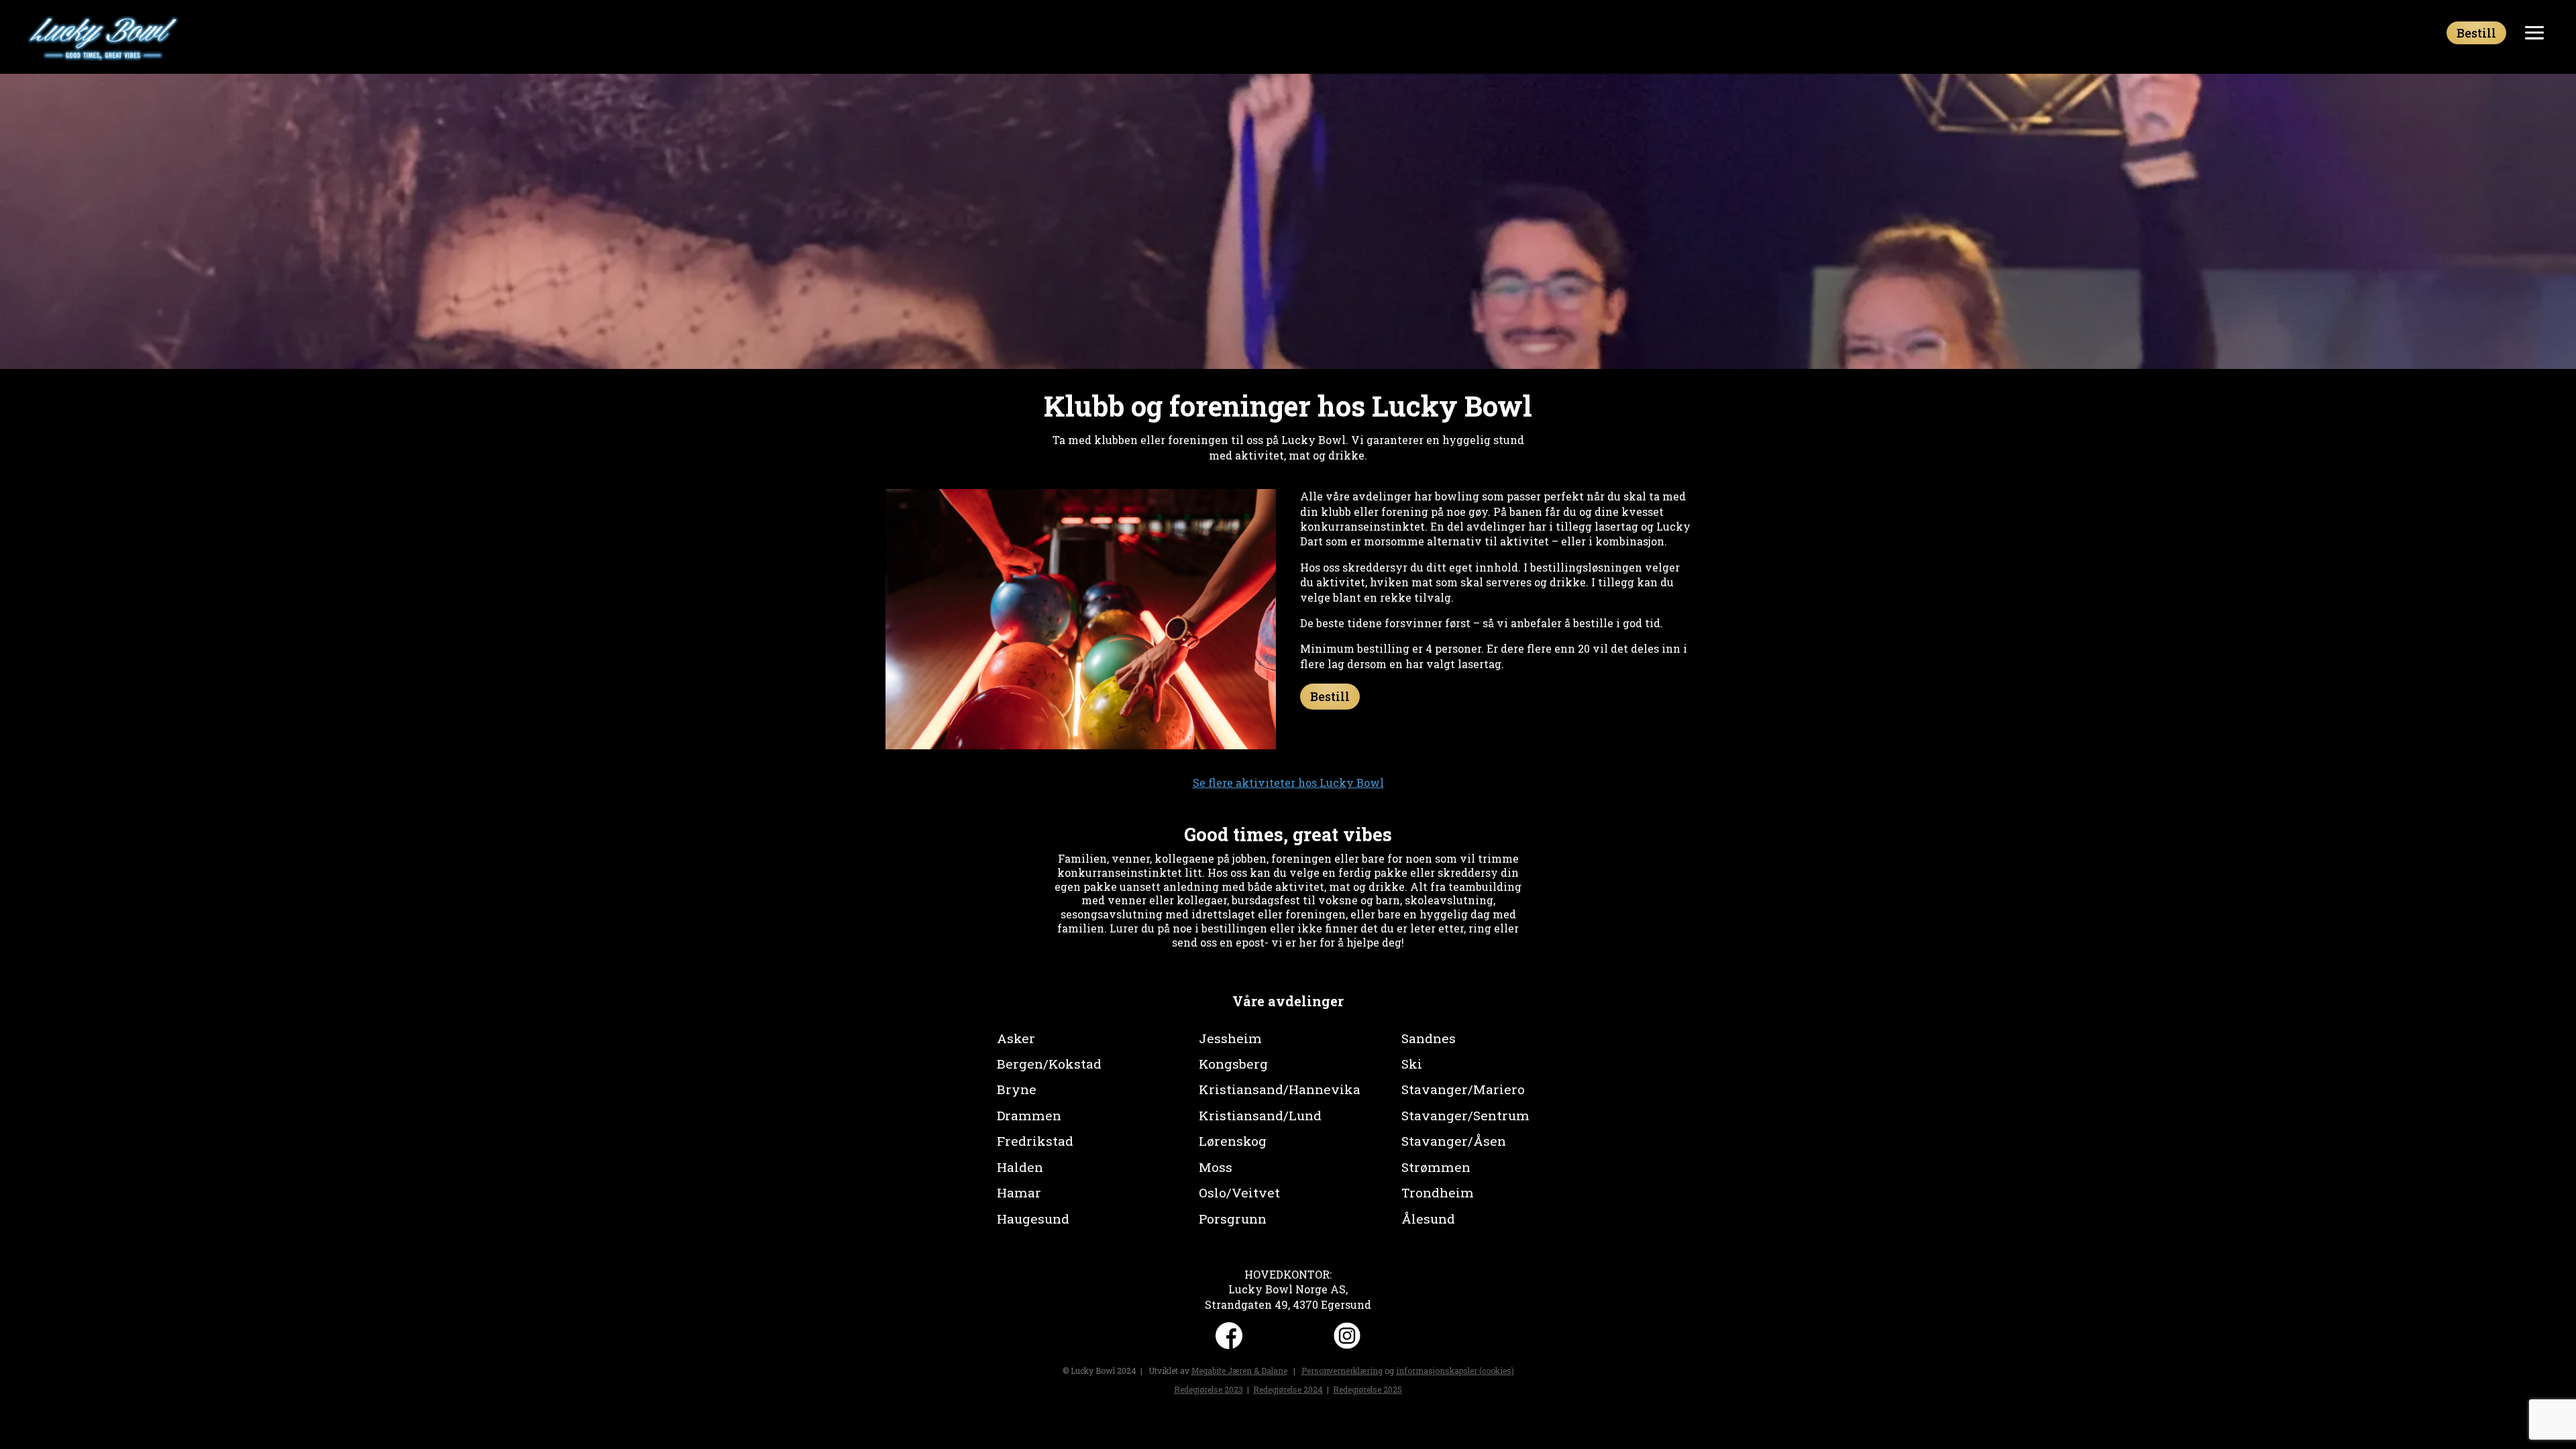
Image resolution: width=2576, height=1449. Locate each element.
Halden (1020, 1167)
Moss (1216, 1167)
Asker (1016, 1038)
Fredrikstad (1035, 1141)
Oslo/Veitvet (1239, 1192)
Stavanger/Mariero (1463, 1089)
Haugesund (1033, 1219)
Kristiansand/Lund (1260, 1115)
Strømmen (1436, 1167)
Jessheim (1230, 1038)
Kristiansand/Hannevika (1280, 1089)
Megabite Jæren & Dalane (1239, 1371)
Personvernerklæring (1342, 1371)
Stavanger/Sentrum (1465, 1115)
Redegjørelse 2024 (1288, 1389)
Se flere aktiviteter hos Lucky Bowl (1288, 783)
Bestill (2476, 33)
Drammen (1029, 1115)
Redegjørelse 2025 (1367, 1389)
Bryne (1017, 1089)
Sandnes (1429, 1038)
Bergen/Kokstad (1049, 1064)
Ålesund (1428, 1219)
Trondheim (1438, 1192)
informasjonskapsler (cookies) (1455, 1371)
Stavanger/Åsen (1454, 1141)
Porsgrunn (1233, 1219)
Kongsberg (1233, 1064)
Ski (1412, 1064)
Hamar (1019, 1192)
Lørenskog (1233, 1141)
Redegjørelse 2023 (1209, 1389)
